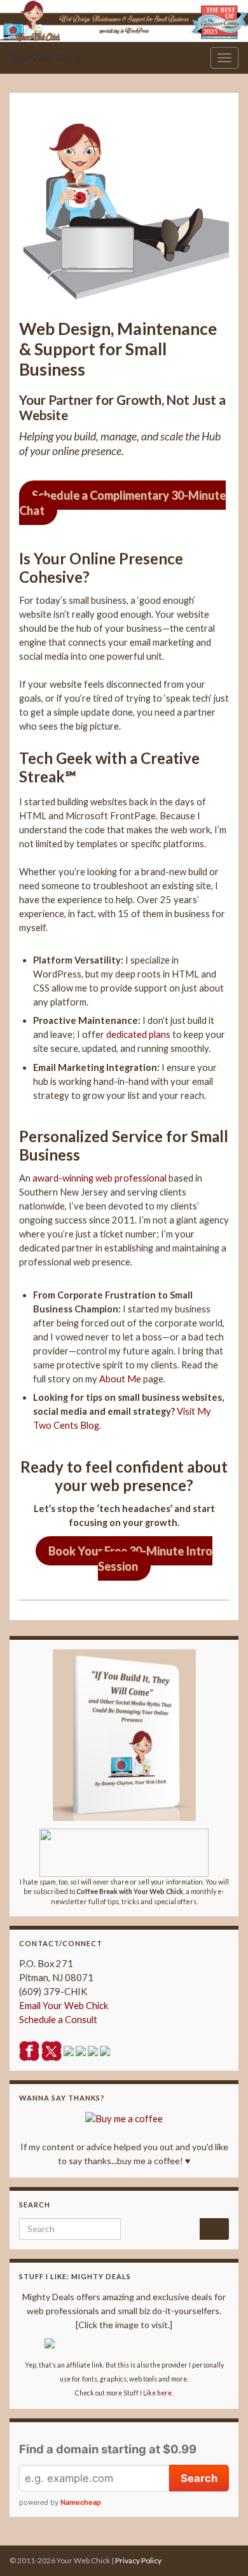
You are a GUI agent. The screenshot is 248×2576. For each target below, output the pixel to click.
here (164, 2393)
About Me (120, 1379)
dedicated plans (138, 1034)
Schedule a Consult (58, 2020)
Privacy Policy (138, 2560)
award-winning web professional (100, 1178)
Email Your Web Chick (64, 2006)
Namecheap (81, 2502)
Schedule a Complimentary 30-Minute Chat (122, 503)
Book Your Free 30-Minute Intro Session (130, 1558)
